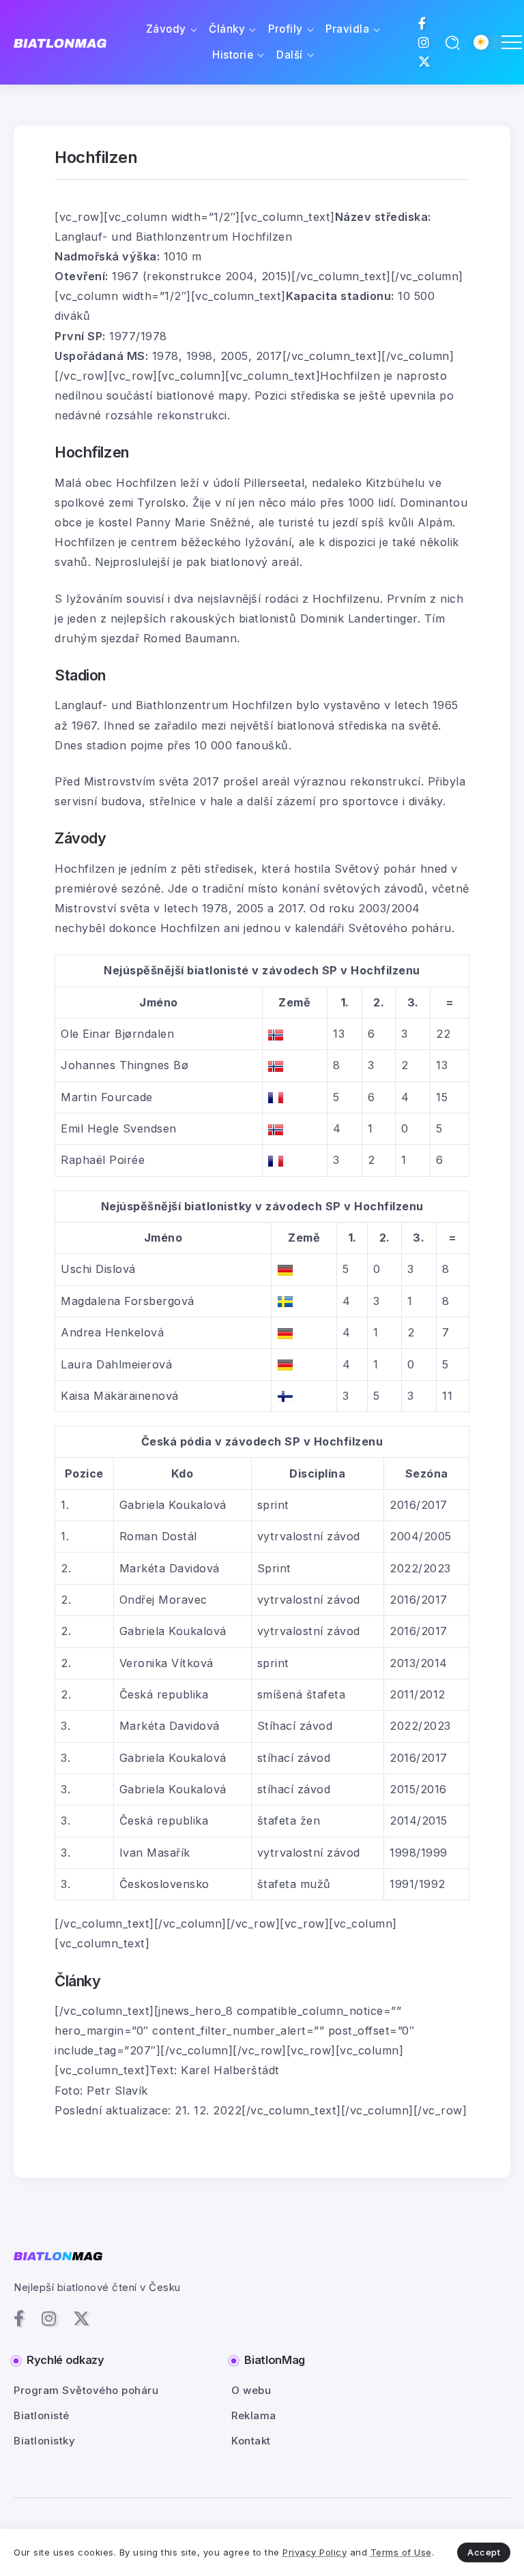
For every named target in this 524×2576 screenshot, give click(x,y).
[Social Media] (422, 23)
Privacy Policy (315, 2552)
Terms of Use (401, 2552)
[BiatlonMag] (60, 43)
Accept (484, 2552)
